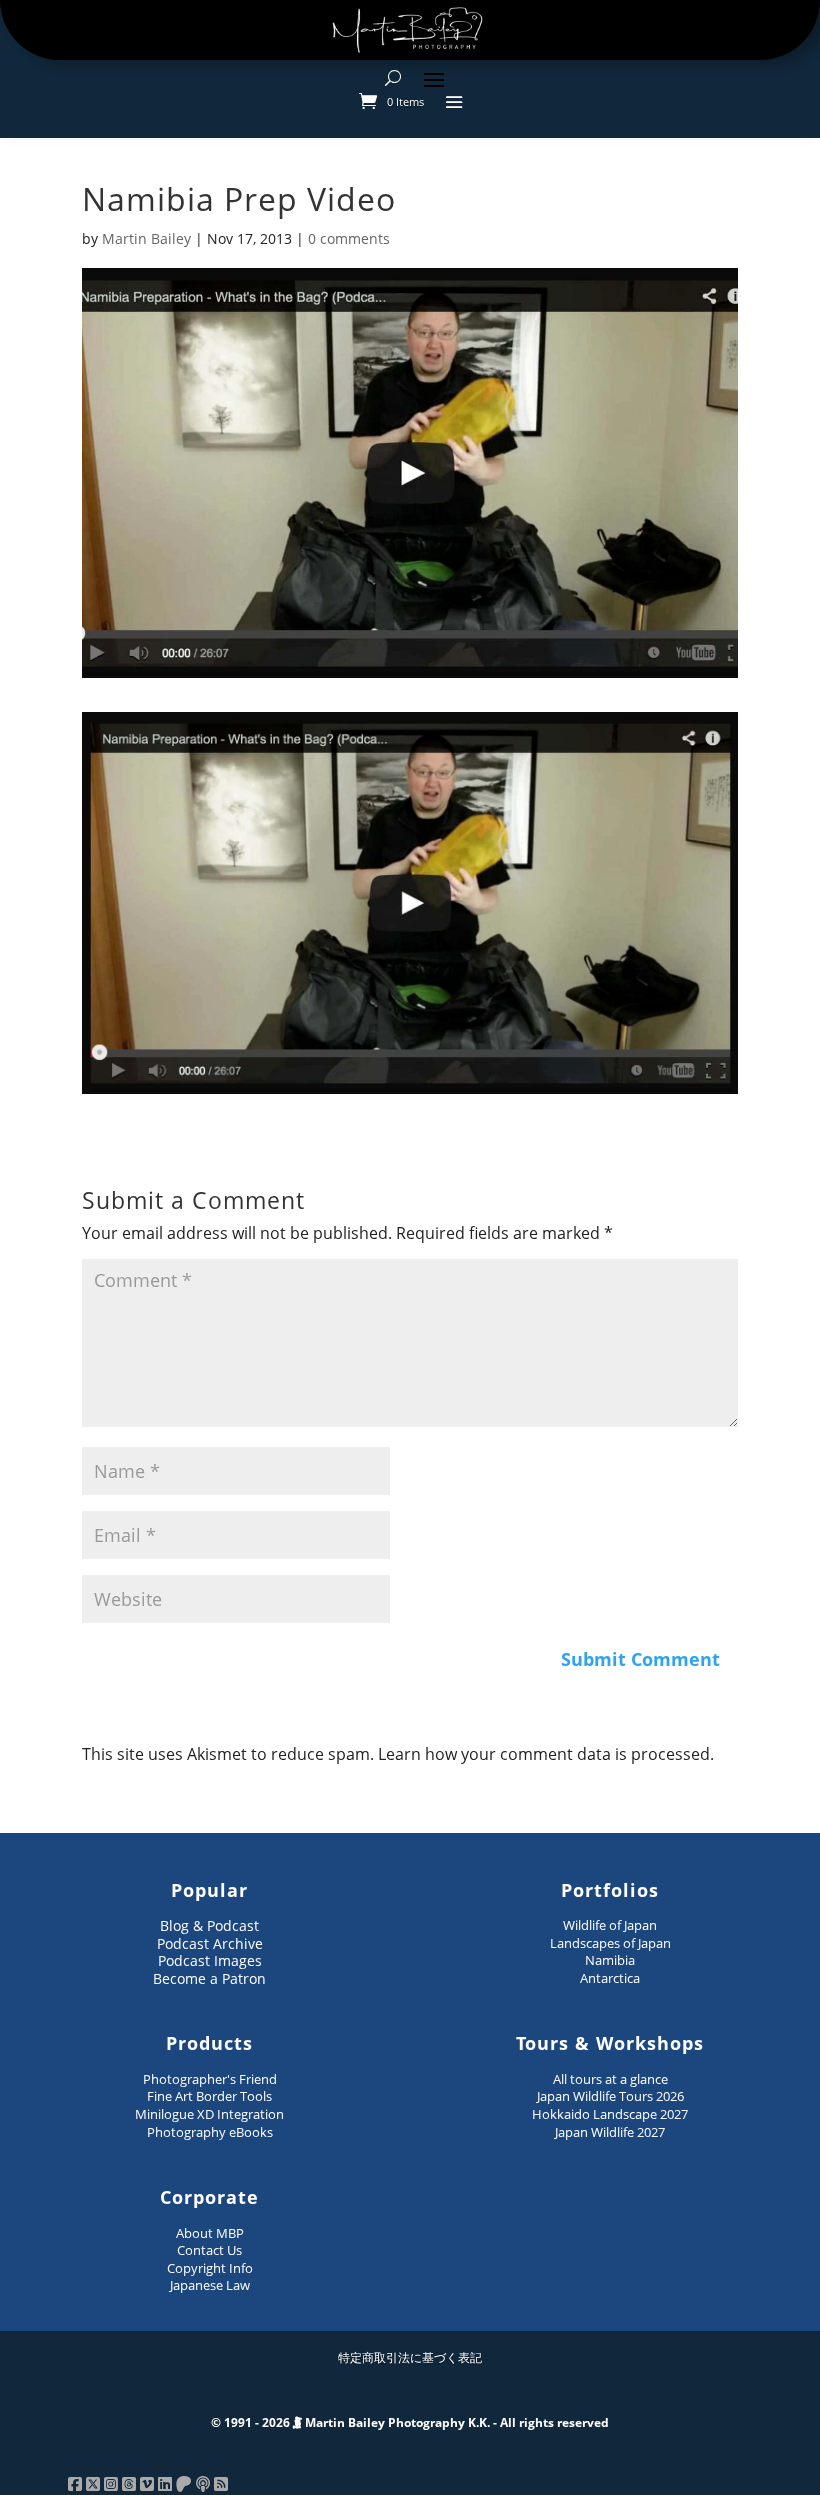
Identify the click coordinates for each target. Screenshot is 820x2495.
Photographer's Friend (210, 2079)
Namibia (610, 1960)
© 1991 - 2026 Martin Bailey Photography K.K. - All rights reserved (410, 2422)
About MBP (210, 2233)
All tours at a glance (610, 2079)
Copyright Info (210, 2268)
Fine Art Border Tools (209, 2096)
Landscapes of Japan (610, 1943)
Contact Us (209, 2250)
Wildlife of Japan (610, 1925)
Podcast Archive (210, 1943)
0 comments (349, 238)
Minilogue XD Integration (209, 2114)
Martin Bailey (146, 238)
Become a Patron (209, 1978)
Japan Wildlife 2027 (610, 2132)
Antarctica (610, 1978)
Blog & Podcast (209, 1925)
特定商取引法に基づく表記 (410, 2357)
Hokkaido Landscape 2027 (610, 2114)
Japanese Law (210, 2285)
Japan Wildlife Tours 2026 (610, 2096)
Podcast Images (210, 1960)
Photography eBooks (210, 2132)
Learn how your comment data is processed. (546, 1754)
